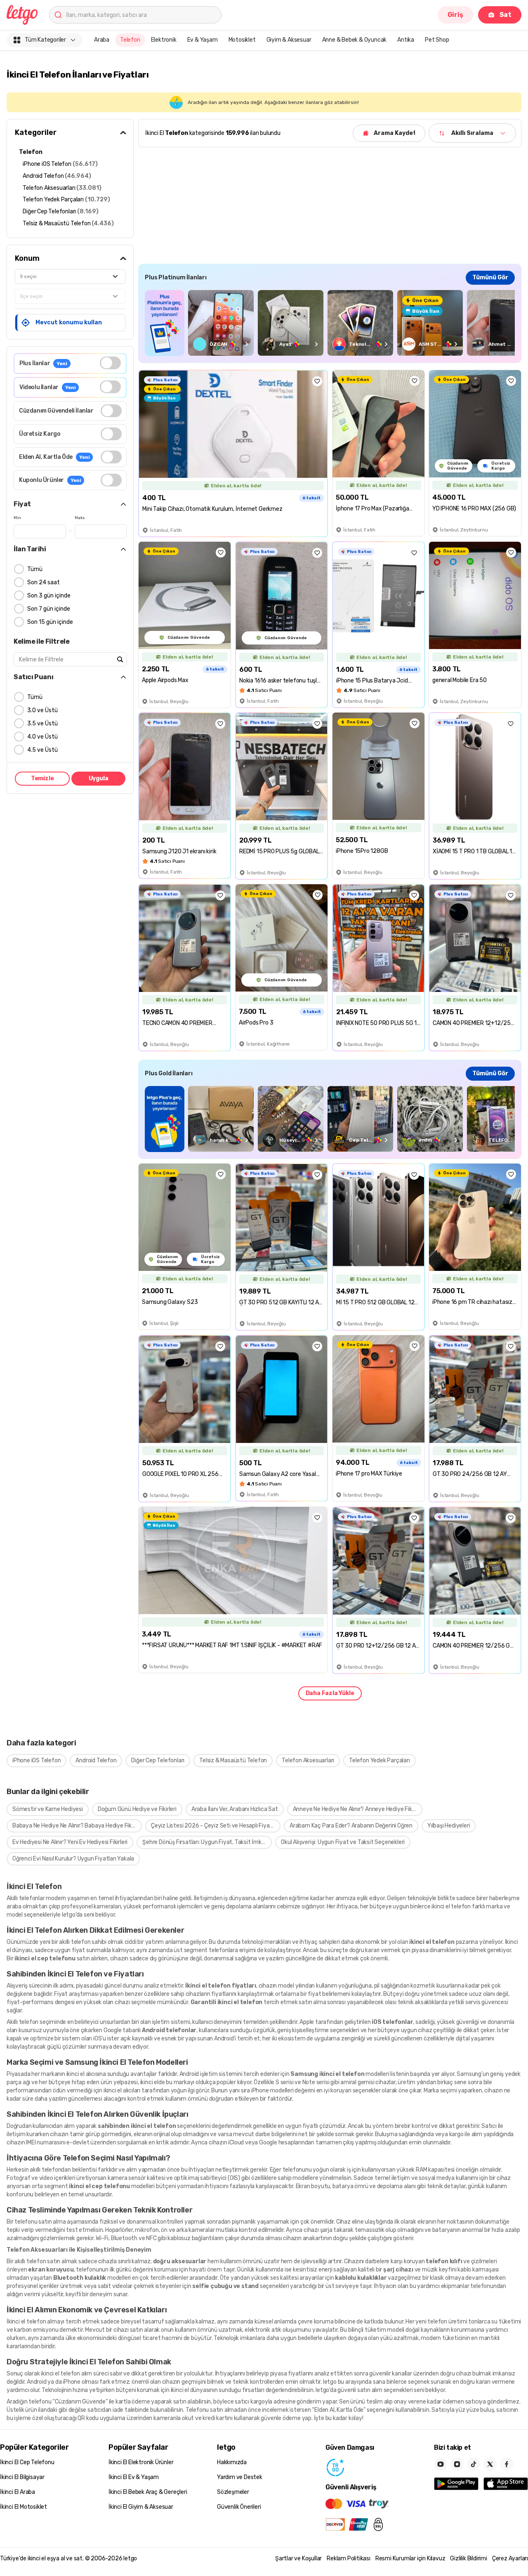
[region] (330, 323)
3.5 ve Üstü (42, 724)
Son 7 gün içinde (49, 609)
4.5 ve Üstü (42, 750)
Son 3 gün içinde (49, 596)
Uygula (99, 778)
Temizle (42, 778)
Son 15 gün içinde (50, 622)
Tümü (35, 569)
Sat (506, 15)
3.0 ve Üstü (42, 710)
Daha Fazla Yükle (330, 1693)
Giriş (455, 15)
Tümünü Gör (490, 277)
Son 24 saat (44, 582)
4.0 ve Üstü (42, 737)
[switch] (110, 363)
